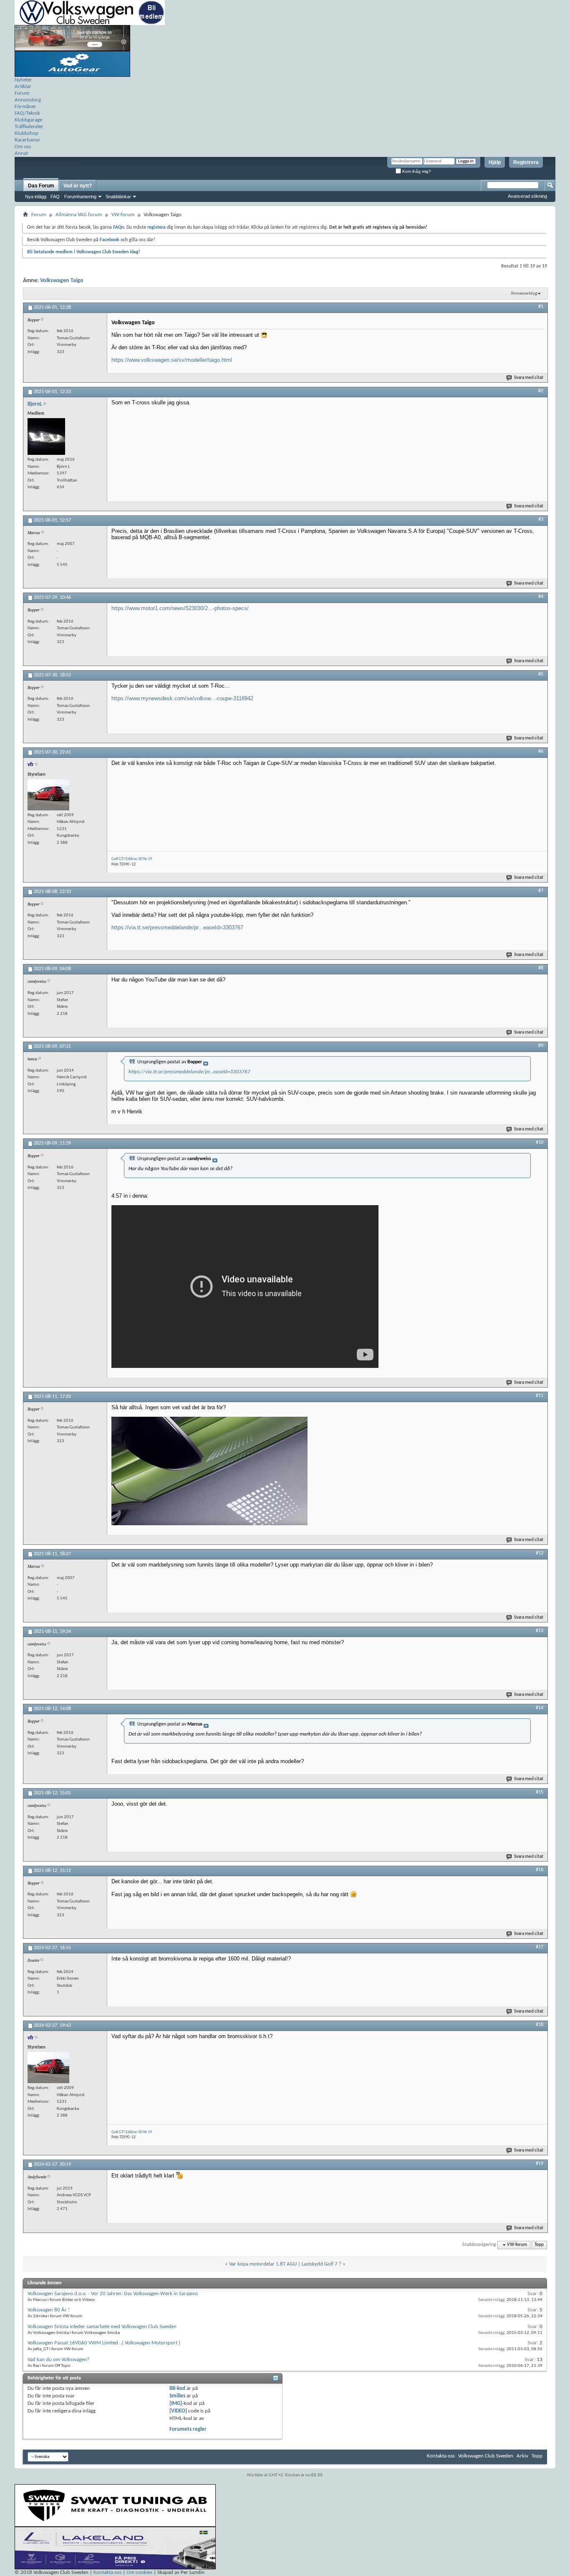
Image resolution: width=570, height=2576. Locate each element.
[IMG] (176, 2403)
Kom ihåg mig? (416, 171)
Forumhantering (80, 197)
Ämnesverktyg (524, 294)
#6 (541, 752)
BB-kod (177, 2388)
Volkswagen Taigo (62, 281)
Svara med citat (529, 378)
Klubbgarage (28, 120)
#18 (540, 2025)
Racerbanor (28, 140)
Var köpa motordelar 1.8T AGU (263, 2264)
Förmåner (25, 107)
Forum (22, 93)
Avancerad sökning (527, 196)
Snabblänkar (118, 197)
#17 (540, 1947)
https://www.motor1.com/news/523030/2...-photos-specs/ (180, 608)
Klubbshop (26, 133)
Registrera (526, 162)
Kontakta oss (441, 2456)
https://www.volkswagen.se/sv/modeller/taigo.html (172, 360)
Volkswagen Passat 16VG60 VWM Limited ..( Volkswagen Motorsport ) (104, 2343)
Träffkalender (29, 127)
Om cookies (139, 2572)
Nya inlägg (36, 197)
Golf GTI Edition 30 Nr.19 (132, 859)
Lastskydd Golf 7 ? (322, 2264)
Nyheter (23, 80)
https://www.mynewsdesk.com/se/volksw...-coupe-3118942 (182, 698)
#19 (540, 2164)
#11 (540, 1396)
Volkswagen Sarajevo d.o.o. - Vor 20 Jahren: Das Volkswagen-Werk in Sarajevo (113, 2294)
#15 (540, 1792)
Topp (539, 2245)
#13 (540, 1631)
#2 (541, 391)
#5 (541, 674)
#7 (541, 891)
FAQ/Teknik (27, 113)
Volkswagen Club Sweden (486, 2456)
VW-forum (123, 215)
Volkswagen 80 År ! (49, 2310)
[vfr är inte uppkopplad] (48, 795)
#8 (541, 968)
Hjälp (495, 162)
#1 (541, 307)
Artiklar (23, 87)
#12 (540, 1553)
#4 (541, 597)
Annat (21, 153)
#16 (540, 1870)
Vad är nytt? (78, 186)
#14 (540, 1708)
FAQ (55, 197)
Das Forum (41, 186)
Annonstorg (28, 100)
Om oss (23, 147)
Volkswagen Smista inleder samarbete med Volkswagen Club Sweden (102, 2327)
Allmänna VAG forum (79, 215)
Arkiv (522, 2456)
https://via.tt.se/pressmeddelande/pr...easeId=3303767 (177, 927)
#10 (540, 1143)
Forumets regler (188, 2429)
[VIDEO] (178, 2411)
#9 (541, 1046)
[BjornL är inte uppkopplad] (46, 436)
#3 (541, 520)
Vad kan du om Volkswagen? (58, 2360)
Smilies (177, 2396)
